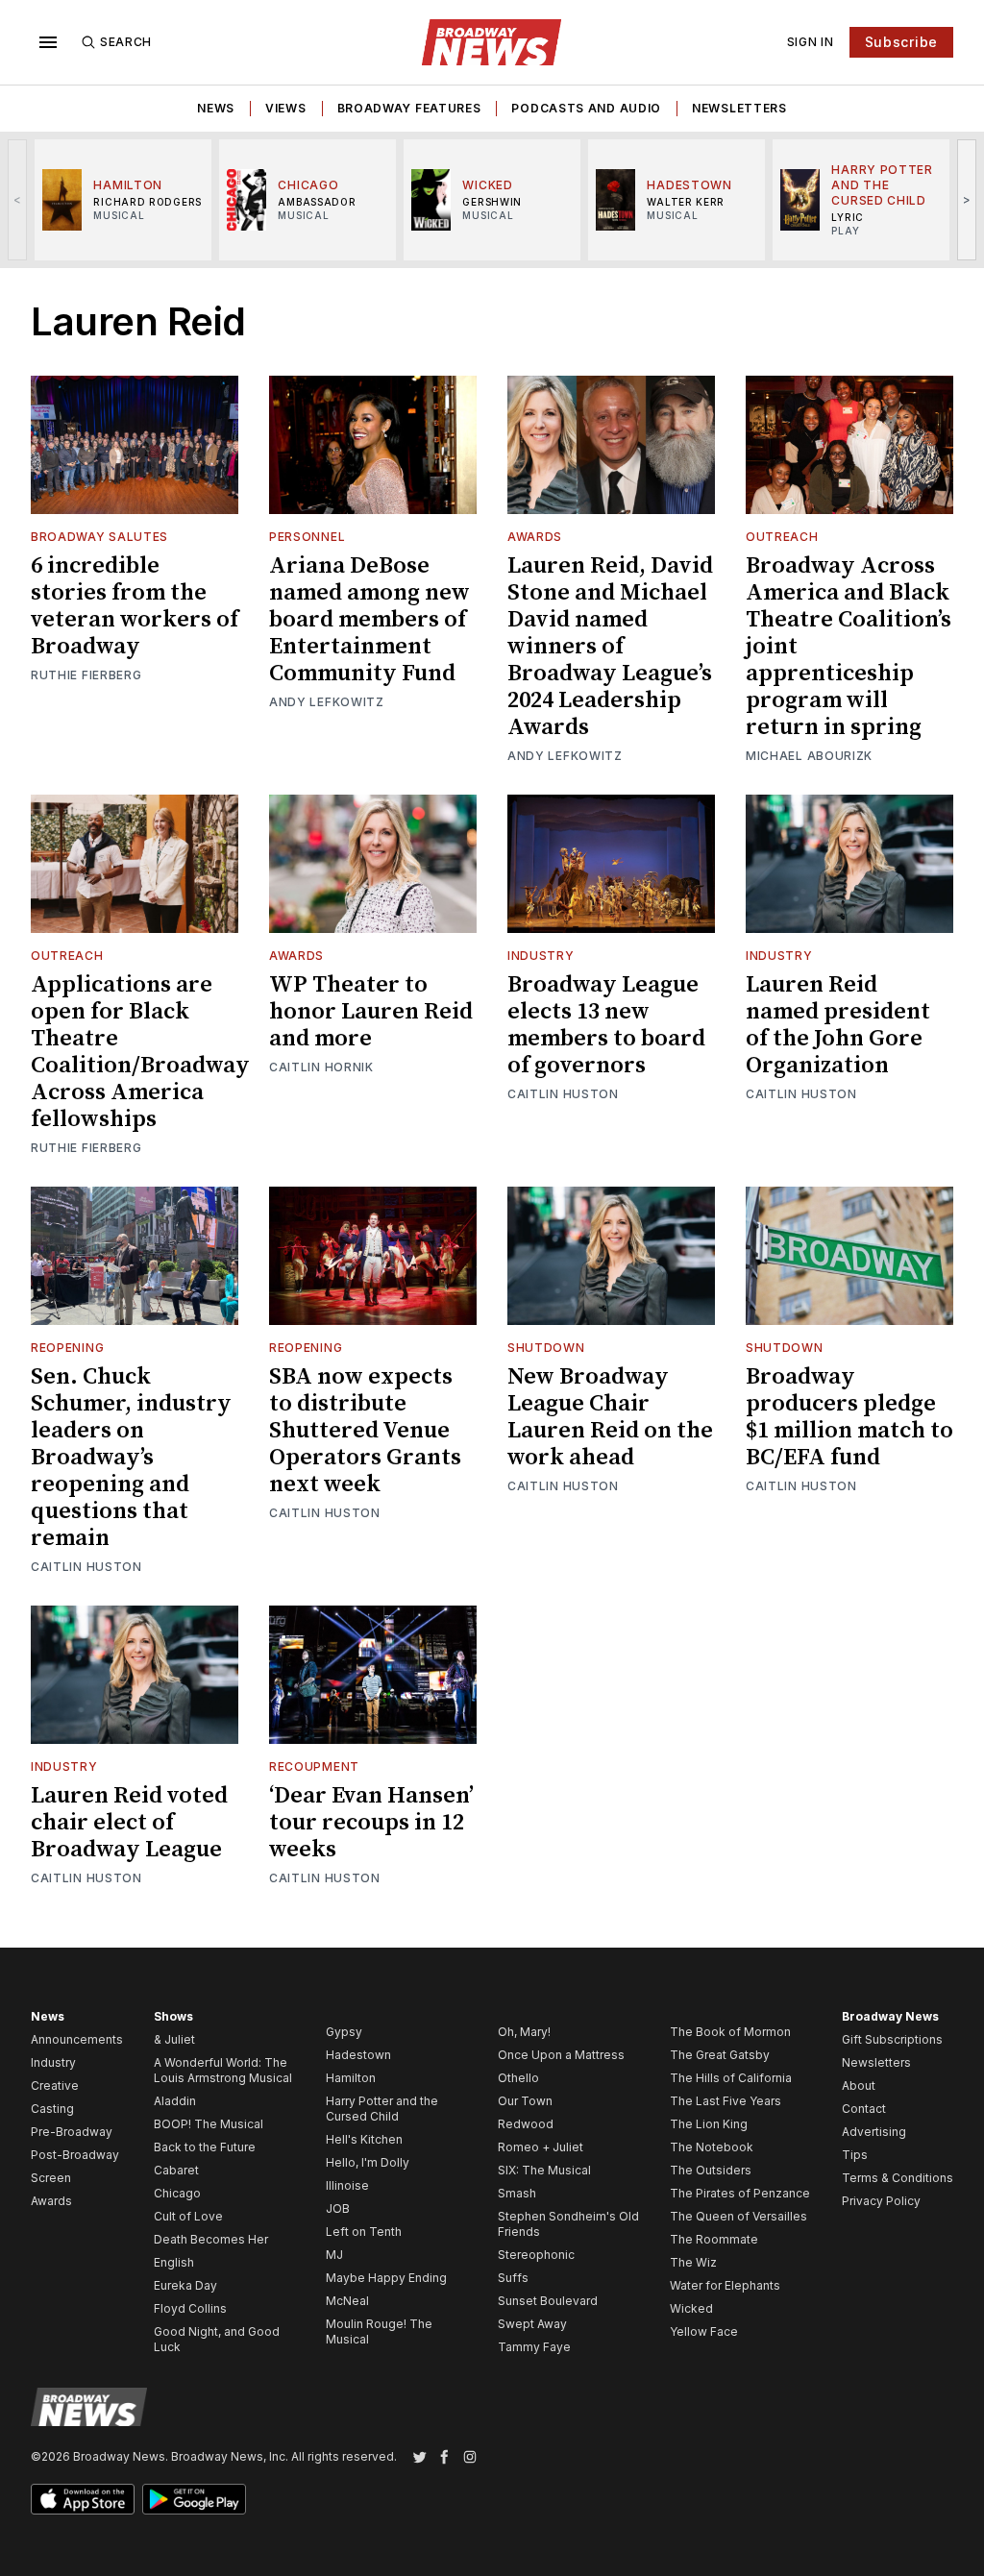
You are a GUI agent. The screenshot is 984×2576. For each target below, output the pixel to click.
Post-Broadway (75, 2155)
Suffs (513, 2278)
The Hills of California (731, 2078)
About (859, 2085)
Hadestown (358, 2055)
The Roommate (714, 2239)
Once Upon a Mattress (561, 2055)
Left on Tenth (364, 2232)
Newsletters (739, 108)
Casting (52, 2109)
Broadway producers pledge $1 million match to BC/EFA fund (849, 1417)
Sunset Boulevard (548, 2301)
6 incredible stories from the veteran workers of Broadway (135, 606)
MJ (334, 2255)
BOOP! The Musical (209, 2124)
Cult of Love (188, 2216)
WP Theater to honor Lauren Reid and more (371, 1012)
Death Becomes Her (211, 2239)
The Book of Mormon (730, 2032)
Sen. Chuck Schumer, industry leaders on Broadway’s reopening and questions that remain (131, 1458)
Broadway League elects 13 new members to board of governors (606, 1025)
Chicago (177, 2193)
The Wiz (693, 2262)
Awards (535, 537)
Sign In (811, 42)
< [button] (18, 199)
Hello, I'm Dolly (368, 2162)
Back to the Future (205, 2147)
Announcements (77, 2039)
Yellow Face (704, 2331)
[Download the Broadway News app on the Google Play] (194, 2499)
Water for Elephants (725, 2285)
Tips (855, 2155)
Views (286, 108)
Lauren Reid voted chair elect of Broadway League (129, 1823)
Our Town (525, 2101)
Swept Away (532, 2324)
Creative (55, 2085)
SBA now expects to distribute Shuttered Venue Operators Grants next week (365, 1431)
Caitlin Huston (563, 1094)
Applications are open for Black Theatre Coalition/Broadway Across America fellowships (140, 1052)
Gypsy (344, 2032)
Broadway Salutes (99, 537)
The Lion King (709, 2124)
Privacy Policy (881, 2201)
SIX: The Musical (544, 2170)
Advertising (874, 2132)
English (174, 2262)
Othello (518, 2078)
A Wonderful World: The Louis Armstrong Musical (223, 2070)
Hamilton (351, 2078)
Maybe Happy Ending (386, 2278)
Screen (51, 2178)
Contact (864, 2109)
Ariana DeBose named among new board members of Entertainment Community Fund (369, 620)
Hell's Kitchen (364, 2139)
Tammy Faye (534, 2347)
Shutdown (546, 1348)
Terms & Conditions (898, 2178)
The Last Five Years (726, 2101)
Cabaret (176, 2170)
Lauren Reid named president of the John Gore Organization (838, 1025)
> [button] (967, 199)
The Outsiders (711, 2170)
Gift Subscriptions (892, 2039)
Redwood (526, 2124)
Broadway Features (409, 108)
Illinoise (347, 2185)
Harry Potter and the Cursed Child (382, 2109)
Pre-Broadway (72, 2132)
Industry (541, 956)
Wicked (691, 2308)
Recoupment (314, 1766)
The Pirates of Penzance (740, 2193)
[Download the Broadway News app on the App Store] (83, 2499)
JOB (338, 2208)
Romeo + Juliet (541, 2147)
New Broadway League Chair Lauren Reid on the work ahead (610, 1417)
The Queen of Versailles (738, 2216)
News (216, 108)
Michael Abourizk (809, 756)
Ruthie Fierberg (86, 675)
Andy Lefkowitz (327, 702)
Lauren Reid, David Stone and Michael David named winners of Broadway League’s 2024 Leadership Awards (610, 647)
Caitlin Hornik (321, 1067)
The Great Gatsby (720, 2055)
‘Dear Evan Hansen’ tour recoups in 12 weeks (371, 1823)
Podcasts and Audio (586, 108)
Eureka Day (185, 2285)
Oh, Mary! (524, 2032)
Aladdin (175, 2101)
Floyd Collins (190, 2308)
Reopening (67, 1348)
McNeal (347, 2301)
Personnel (307, 537)
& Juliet (174, 2039)
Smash (517, 2193)
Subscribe (901, 42)
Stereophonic (536, 2255)
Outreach (782, 537)
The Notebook (712, 2147)
